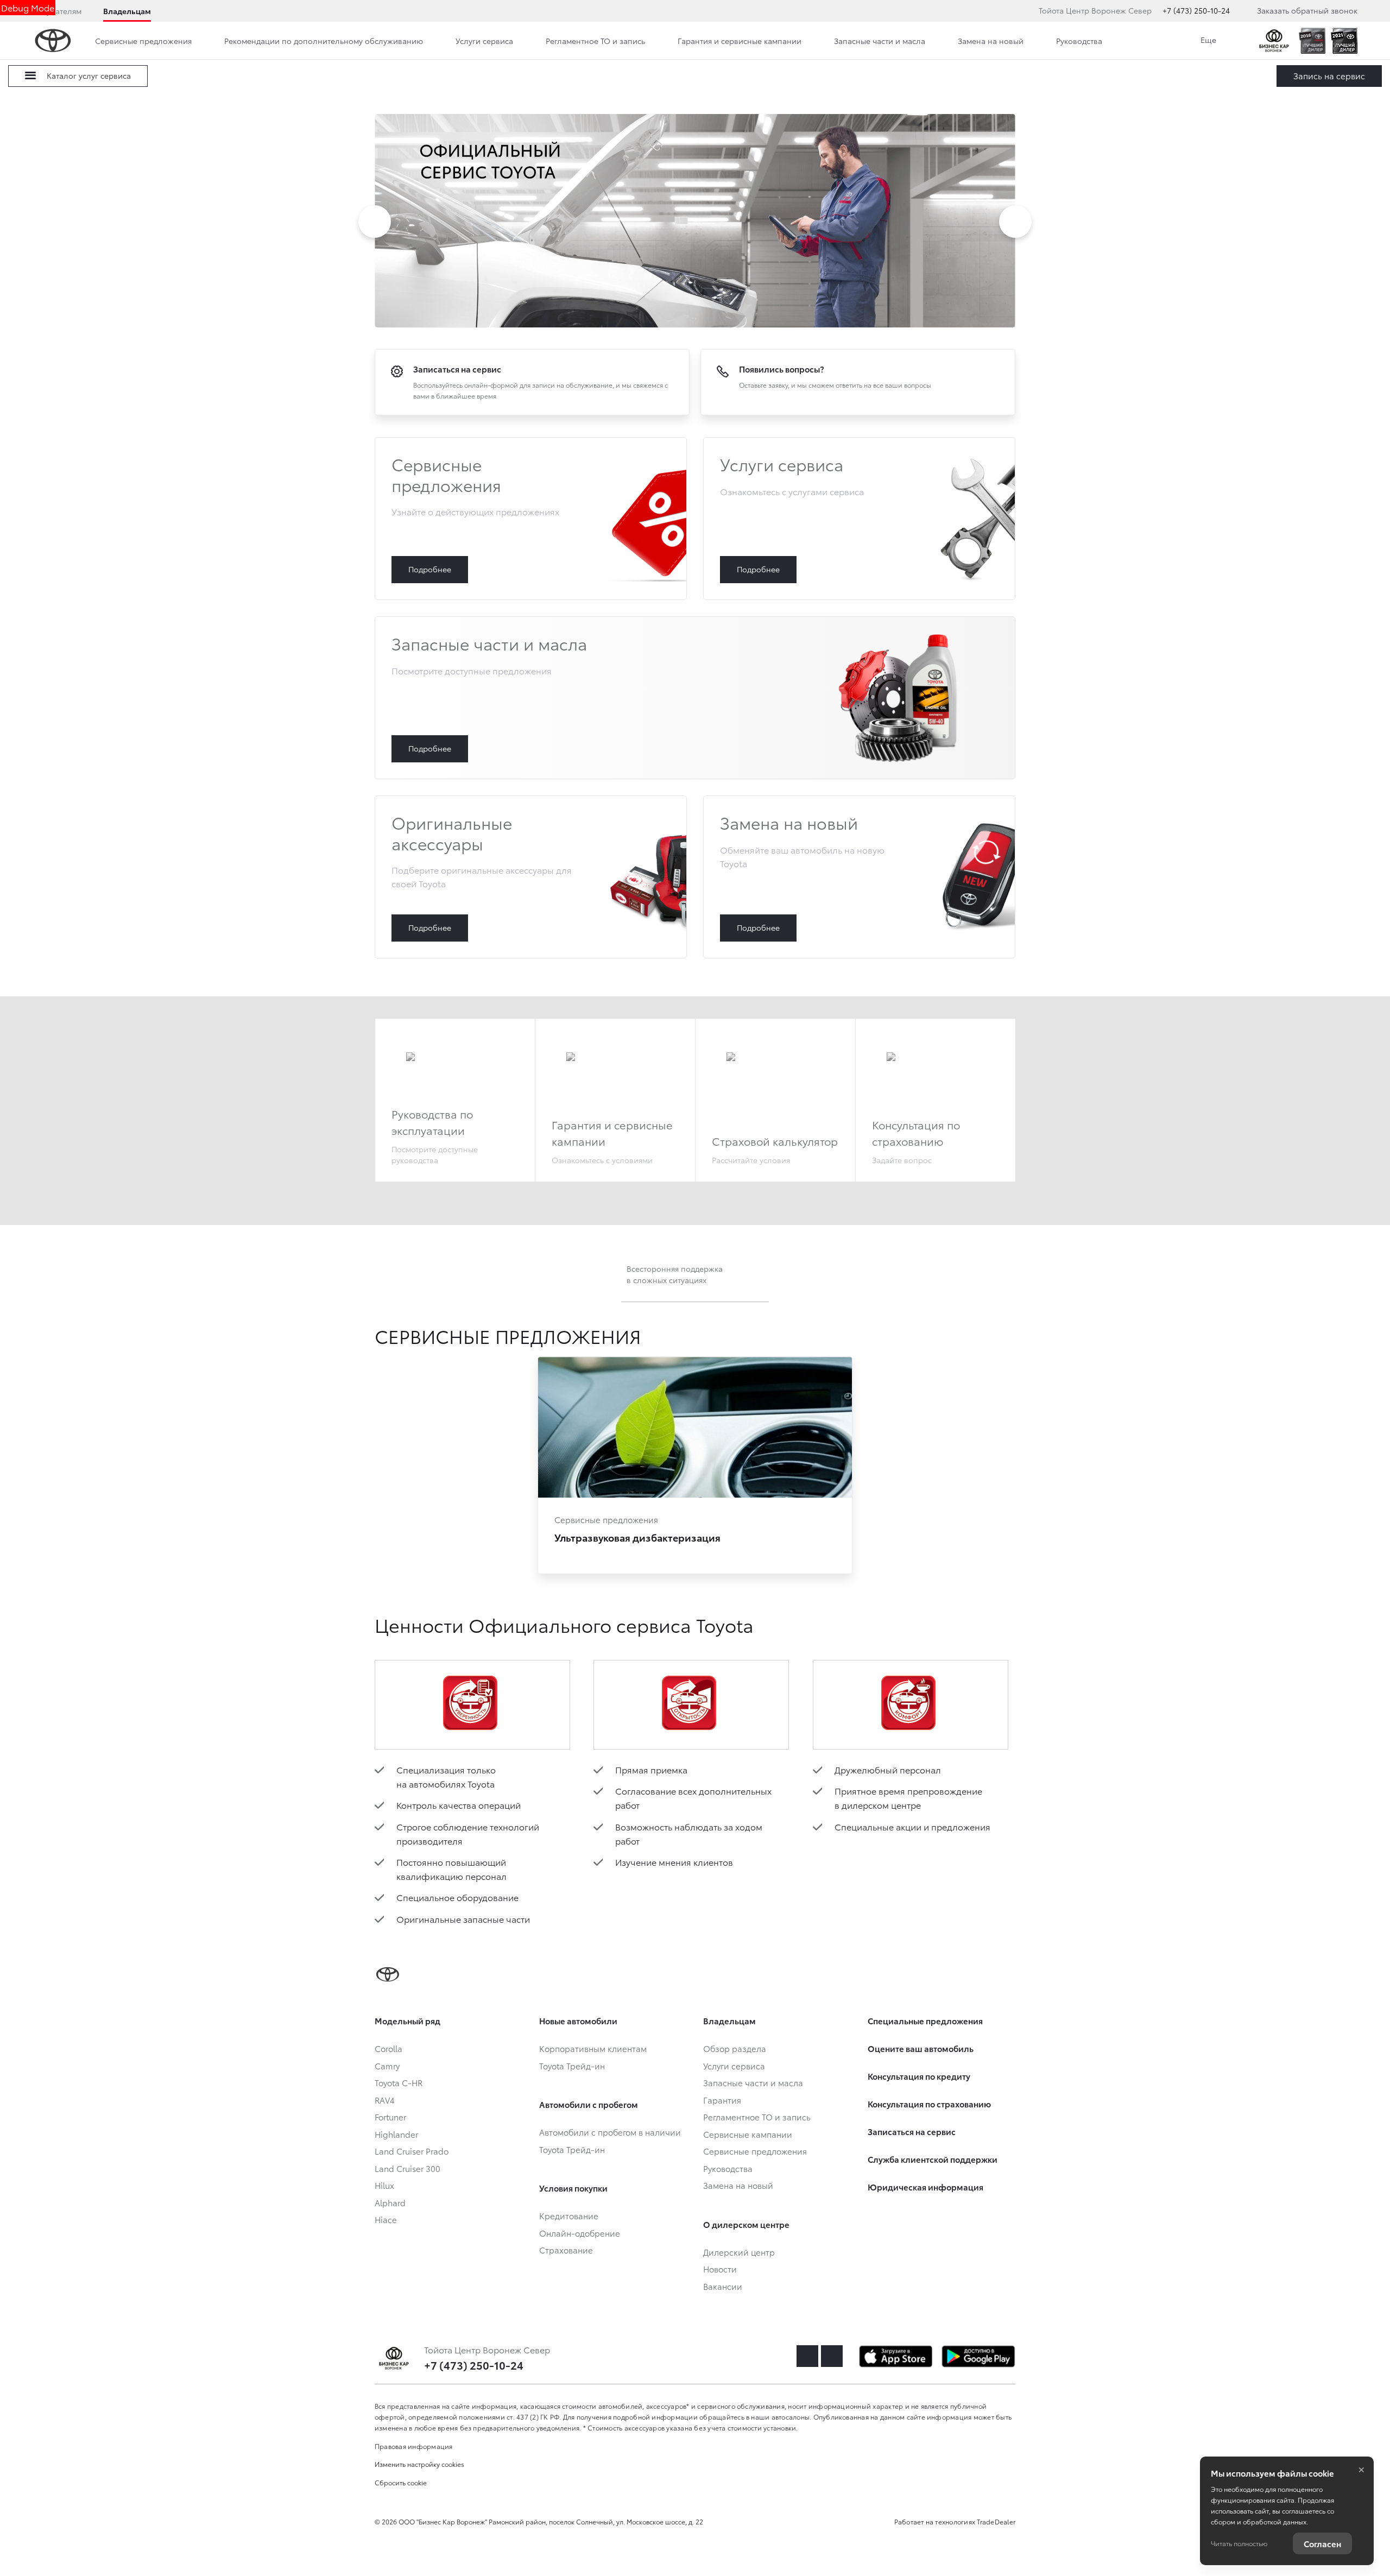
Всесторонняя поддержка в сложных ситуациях (675, 1274)
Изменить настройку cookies (419, 2464)
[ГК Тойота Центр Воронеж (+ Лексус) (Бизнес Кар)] (1274, 41)
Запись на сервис (1329, 75)
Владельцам (127, 11)
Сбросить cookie (401, 2482)
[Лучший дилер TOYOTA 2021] (1344, 41)
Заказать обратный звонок (1307, 10)
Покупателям (57, 11)
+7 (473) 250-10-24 (1196, 10)
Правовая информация (414, 2446)
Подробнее (531, 519)
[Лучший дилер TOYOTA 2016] (1312, 41)
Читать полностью (1239, 2543)
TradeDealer (996, 2521)
